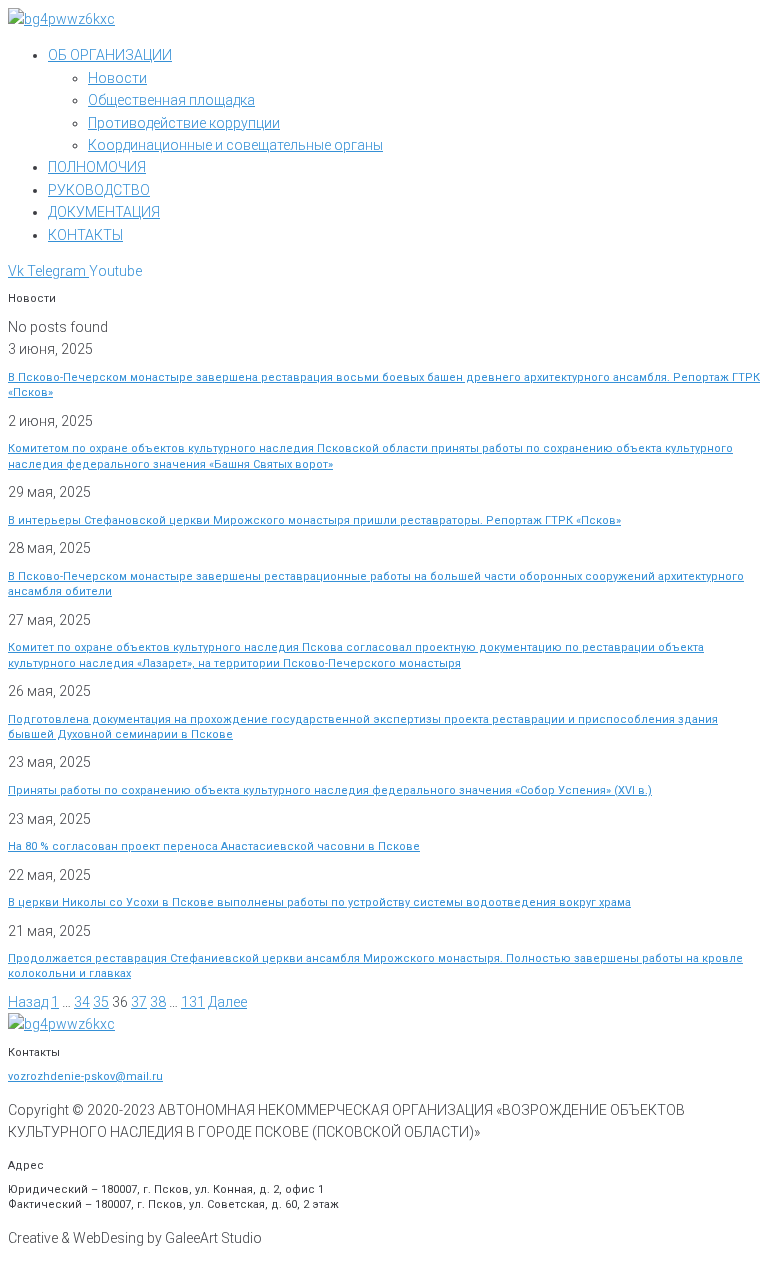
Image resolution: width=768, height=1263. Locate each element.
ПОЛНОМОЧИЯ (97, 167)
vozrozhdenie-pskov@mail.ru (85, 1076)
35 (101, 1002)
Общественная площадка (171, 100)
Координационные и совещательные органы (235, 145)
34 (82, 1002)
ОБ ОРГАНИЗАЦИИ (110, 55)
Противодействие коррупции (184, 123)
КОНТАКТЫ (85, 235)
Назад (28, 1002)
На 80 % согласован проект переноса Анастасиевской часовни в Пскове (214, 846)
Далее (227, 1002)
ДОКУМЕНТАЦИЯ (104, 212)
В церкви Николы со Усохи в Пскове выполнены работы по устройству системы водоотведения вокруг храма (319, 902)
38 (158, 1002)
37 (139, 1002)
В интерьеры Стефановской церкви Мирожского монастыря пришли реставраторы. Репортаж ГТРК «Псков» (314, 520)
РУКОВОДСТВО (99, 190)
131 (193, 1002)
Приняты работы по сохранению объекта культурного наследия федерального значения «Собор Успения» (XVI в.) (330, 790)
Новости (117, 78)
